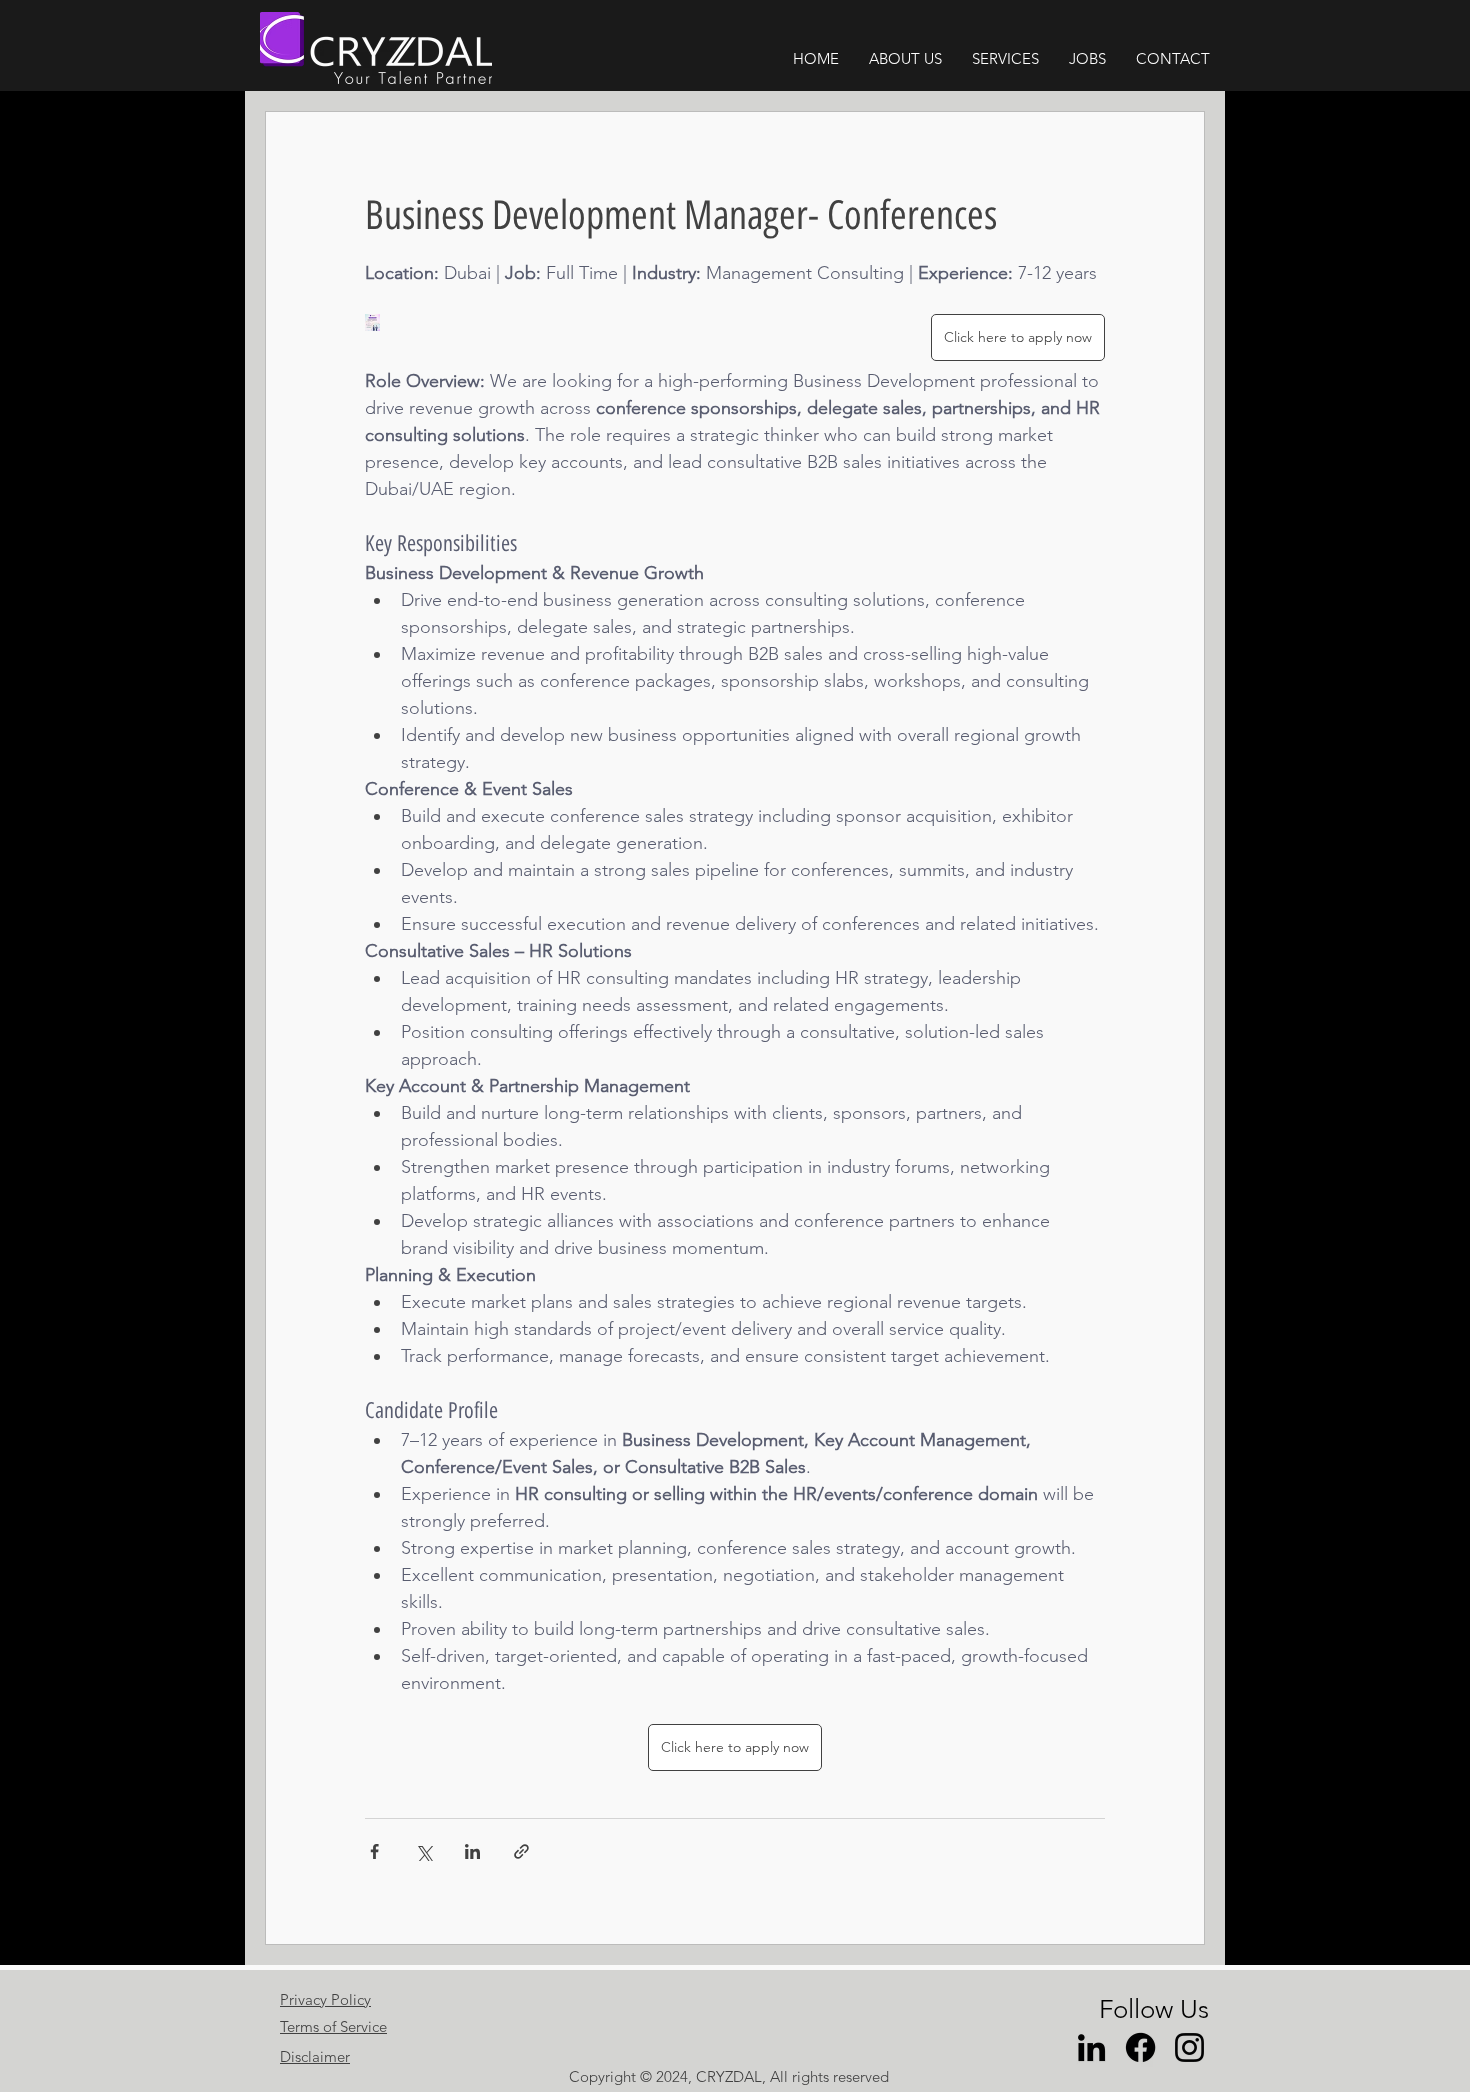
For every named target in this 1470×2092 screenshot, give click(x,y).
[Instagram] (1189, 2047)
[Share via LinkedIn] (472, 1851)
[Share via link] (521, 1851)
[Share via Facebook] (374, 1851)
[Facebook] (1140, 2047)
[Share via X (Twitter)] (423, 1851)
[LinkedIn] (1091, 2047)
